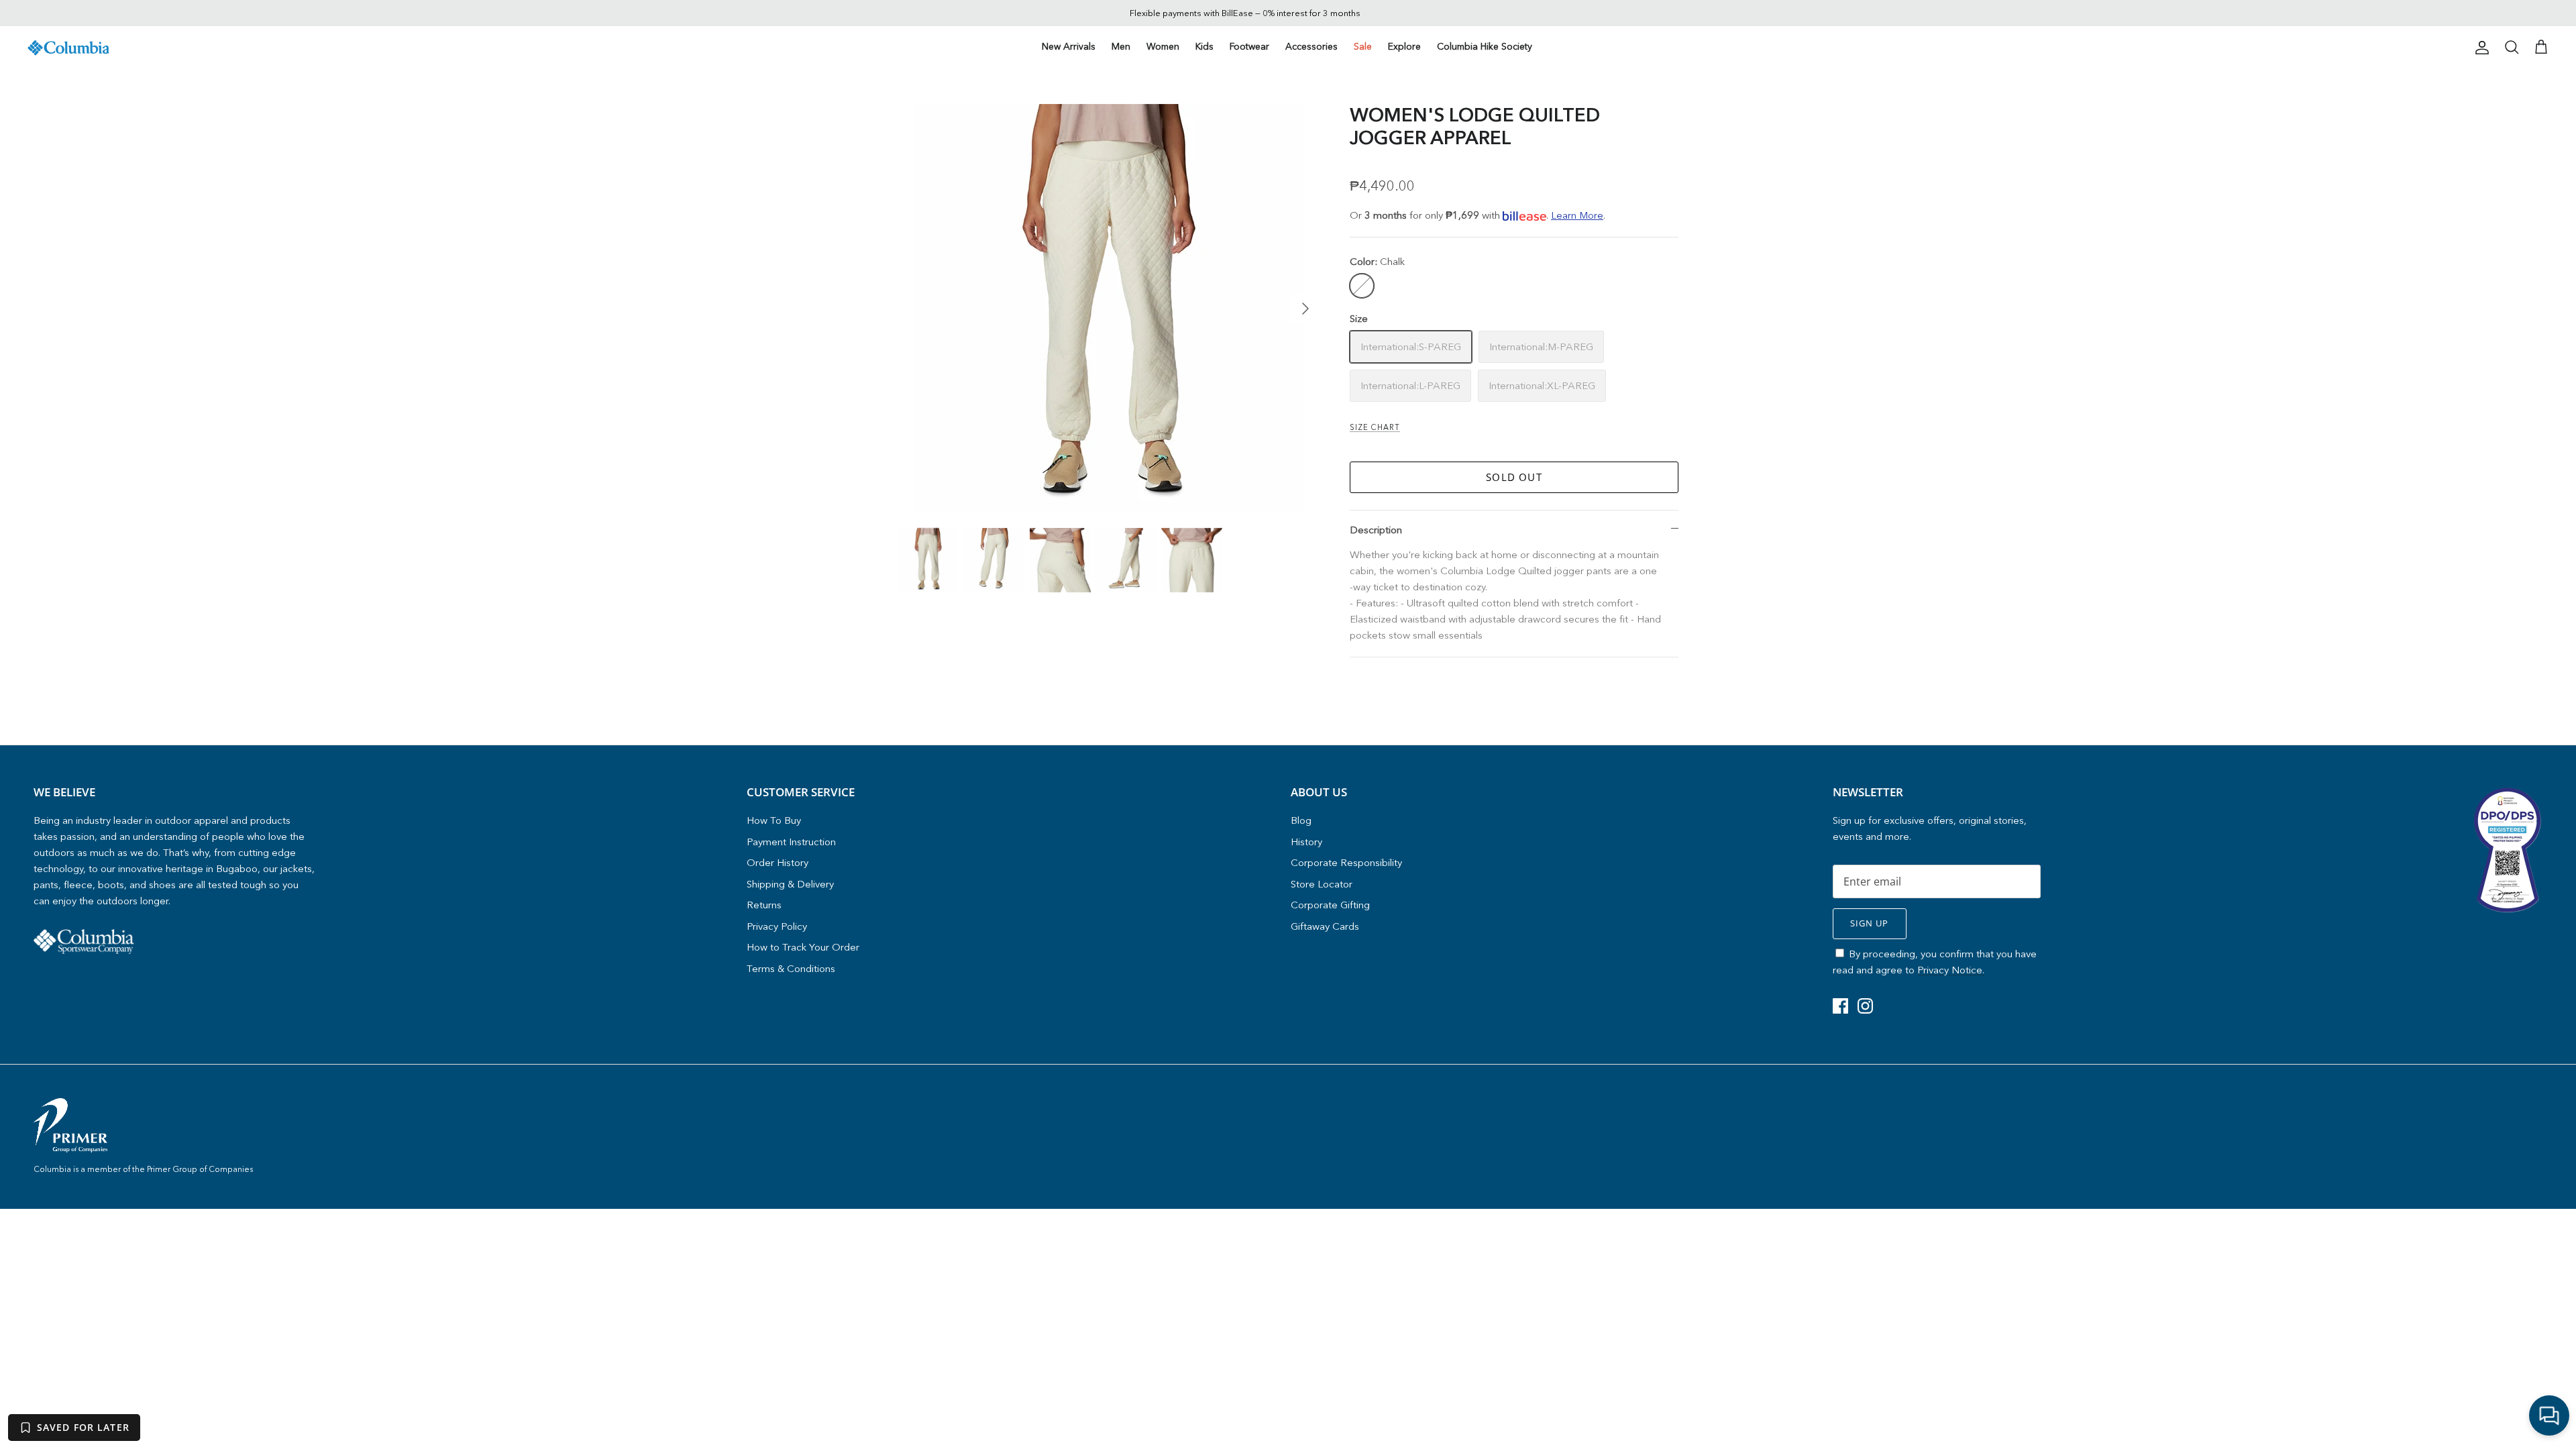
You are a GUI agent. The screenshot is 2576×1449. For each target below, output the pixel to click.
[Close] (1540, 600)
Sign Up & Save (1409, 796)
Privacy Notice (1447, 768)
